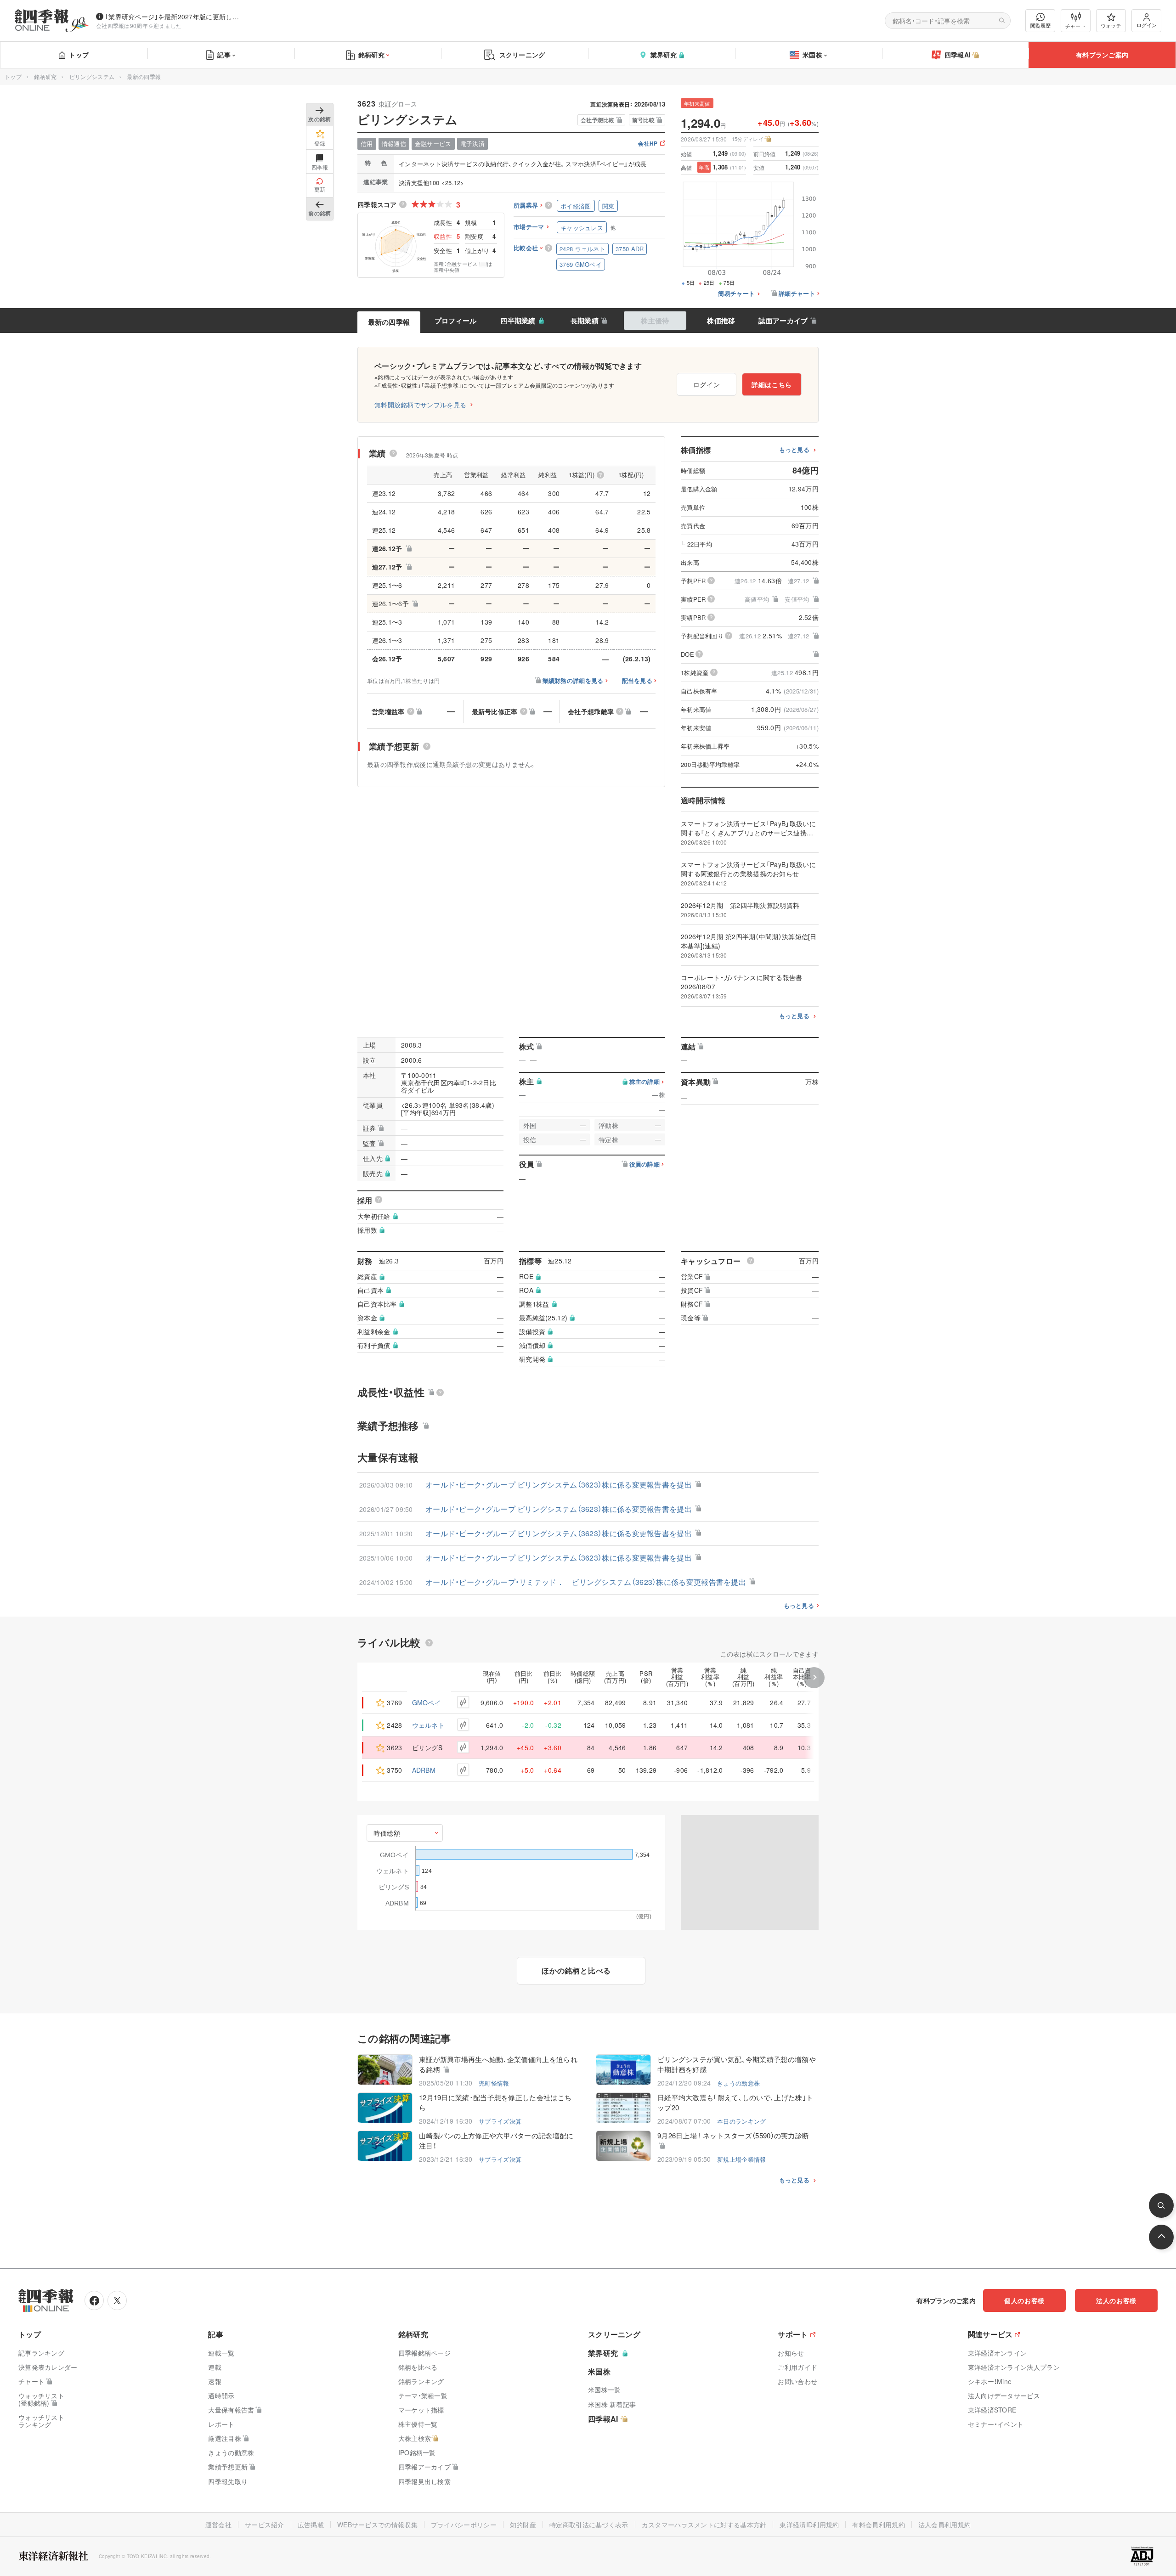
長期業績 (585, 321)
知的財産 (523, 2525)
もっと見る (794, 450)
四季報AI (958, 55)
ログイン (1147, 25)
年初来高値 (697, 103)
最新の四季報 (389, 322)
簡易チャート (736, 294)
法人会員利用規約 (944, 2525)
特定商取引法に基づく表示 (589, 2525)
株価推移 (721, 321)
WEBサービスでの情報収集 (377, 2525)
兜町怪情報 (494, 2083)
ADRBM (424, 1770)
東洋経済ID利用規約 (809, 2525)
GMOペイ (427, 1702)
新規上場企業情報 (741, 2159)
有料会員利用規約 (878, 2525)
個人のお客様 (1024, 2300)
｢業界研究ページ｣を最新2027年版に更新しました (174, 17)
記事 (224, 55)
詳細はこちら (772, 384)
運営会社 (218, 2525)
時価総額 (387, 1833)
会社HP (648, 144)
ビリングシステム (92, 76)
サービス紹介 (265, 2525)
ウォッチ (1111, 25)
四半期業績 (518, 321)
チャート (1076, 26)
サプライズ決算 (500, 2121)
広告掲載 (311, 2525)
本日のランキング (741, 2121)
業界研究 (664, 55)
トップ (79, 55)
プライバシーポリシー (464, 2525)
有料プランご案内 (1102, 55)
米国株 (812, 55)
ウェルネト (429, 1725)
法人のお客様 (1116, 2300)
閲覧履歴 (1040, 25)
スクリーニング (522, 55)
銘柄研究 (371, 55)
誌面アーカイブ (783, 321)
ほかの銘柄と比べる (576, 1970)
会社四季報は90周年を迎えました (139, 25)
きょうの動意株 (738, 2083)
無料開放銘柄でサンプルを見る (420, 405)
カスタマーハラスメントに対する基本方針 (704, 2525)
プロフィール (456, 321)
